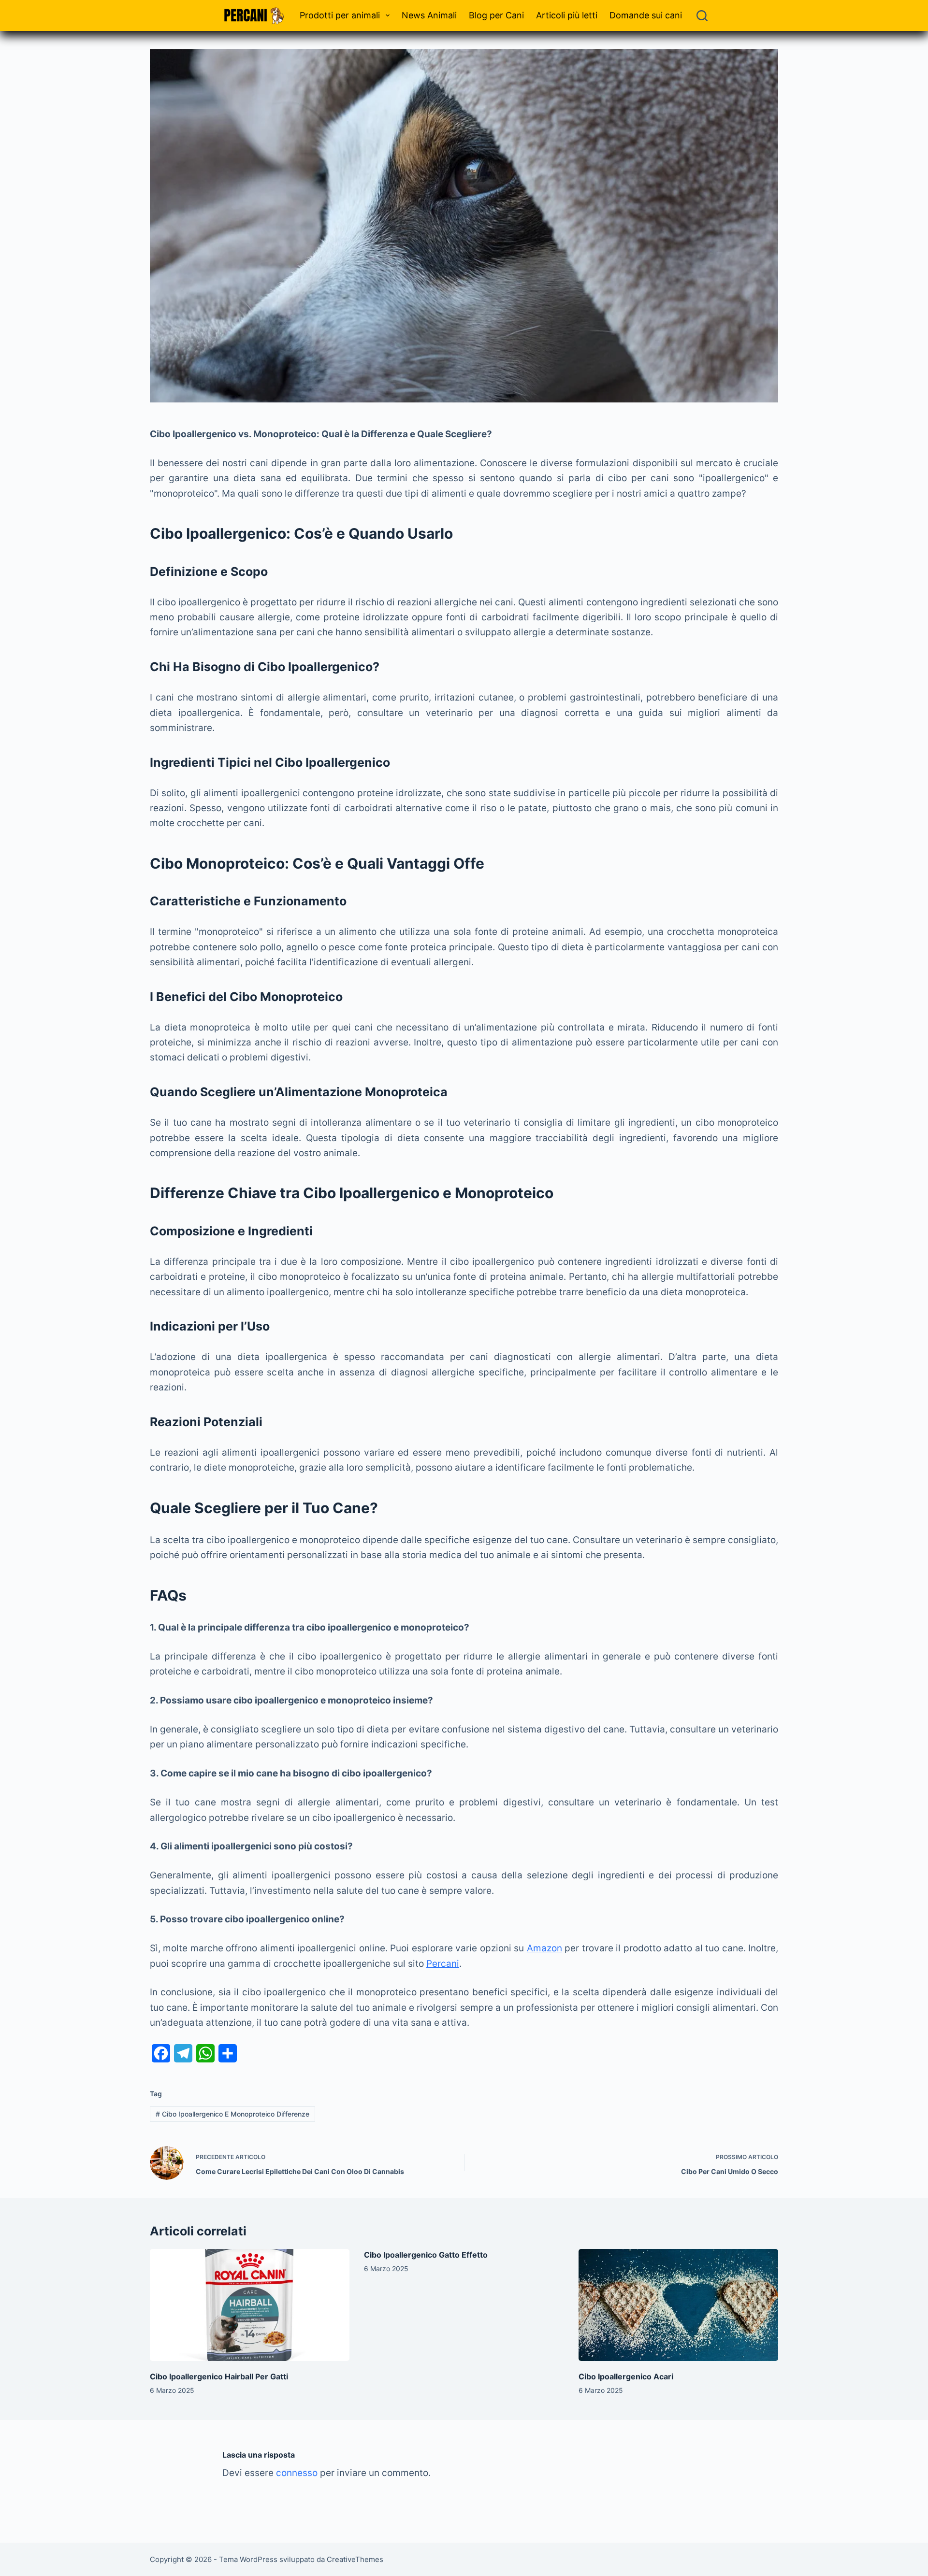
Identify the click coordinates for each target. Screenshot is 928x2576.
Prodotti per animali (340, 15)
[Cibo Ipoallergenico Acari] (678, 2305)
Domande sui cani (646, 15)
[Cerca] (702, 16)
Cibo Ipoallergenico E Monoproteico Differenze (232, 2114)
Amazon (544, 1948)
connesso (297, 2473)
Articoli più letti (567, 15)
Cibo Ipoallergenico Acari (626, 2376)
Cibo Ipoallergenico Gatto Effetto (426, 2255)
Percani (443, 1964)
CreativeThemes (355, 2559)
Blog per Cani (496, 15)
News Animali (429, 15)
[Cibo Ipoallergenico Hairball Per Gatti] (250, 2305)
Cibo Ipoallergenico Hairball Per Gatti (219, 2376)
